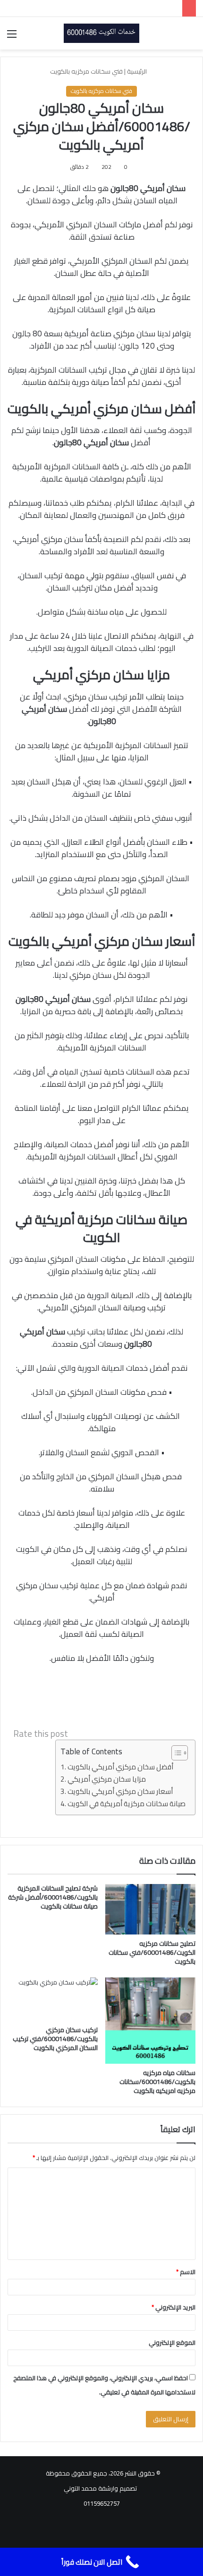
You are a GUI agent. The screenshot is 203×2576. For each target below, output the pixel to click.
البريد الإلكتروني (173, 2307)
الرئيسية (138, 71)
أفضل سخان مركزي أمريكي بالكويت (120, 1767)
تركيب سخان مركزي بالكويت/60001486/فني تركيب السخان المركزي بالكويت (55, 2039)
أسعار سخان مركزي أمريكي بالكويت (120, 1792)
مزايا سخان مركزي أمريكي (107, 1780)
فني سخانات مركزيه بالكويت (86, 71)
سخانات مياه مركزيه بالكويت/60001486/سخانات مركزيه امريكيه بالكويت (157, 2082)
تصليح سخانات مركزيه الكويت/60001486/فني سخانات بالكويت (152, 1952)
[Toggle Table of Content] (175, 1753)
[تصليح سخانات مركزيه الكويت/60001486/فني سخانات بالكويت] (150, 1909)
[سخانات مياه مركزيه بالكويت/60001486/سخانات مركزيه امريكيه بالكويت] (150, 2021)
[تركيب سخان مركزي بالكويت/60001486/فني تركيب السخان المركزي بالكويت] (53, 1999)
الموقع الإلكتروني (172, 2343)
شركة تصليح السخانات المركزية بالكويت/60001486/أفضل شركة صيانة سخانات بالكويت (53, 1897)
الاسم (186, 2272)
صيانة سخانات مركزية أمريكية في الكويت (127, 1804)
